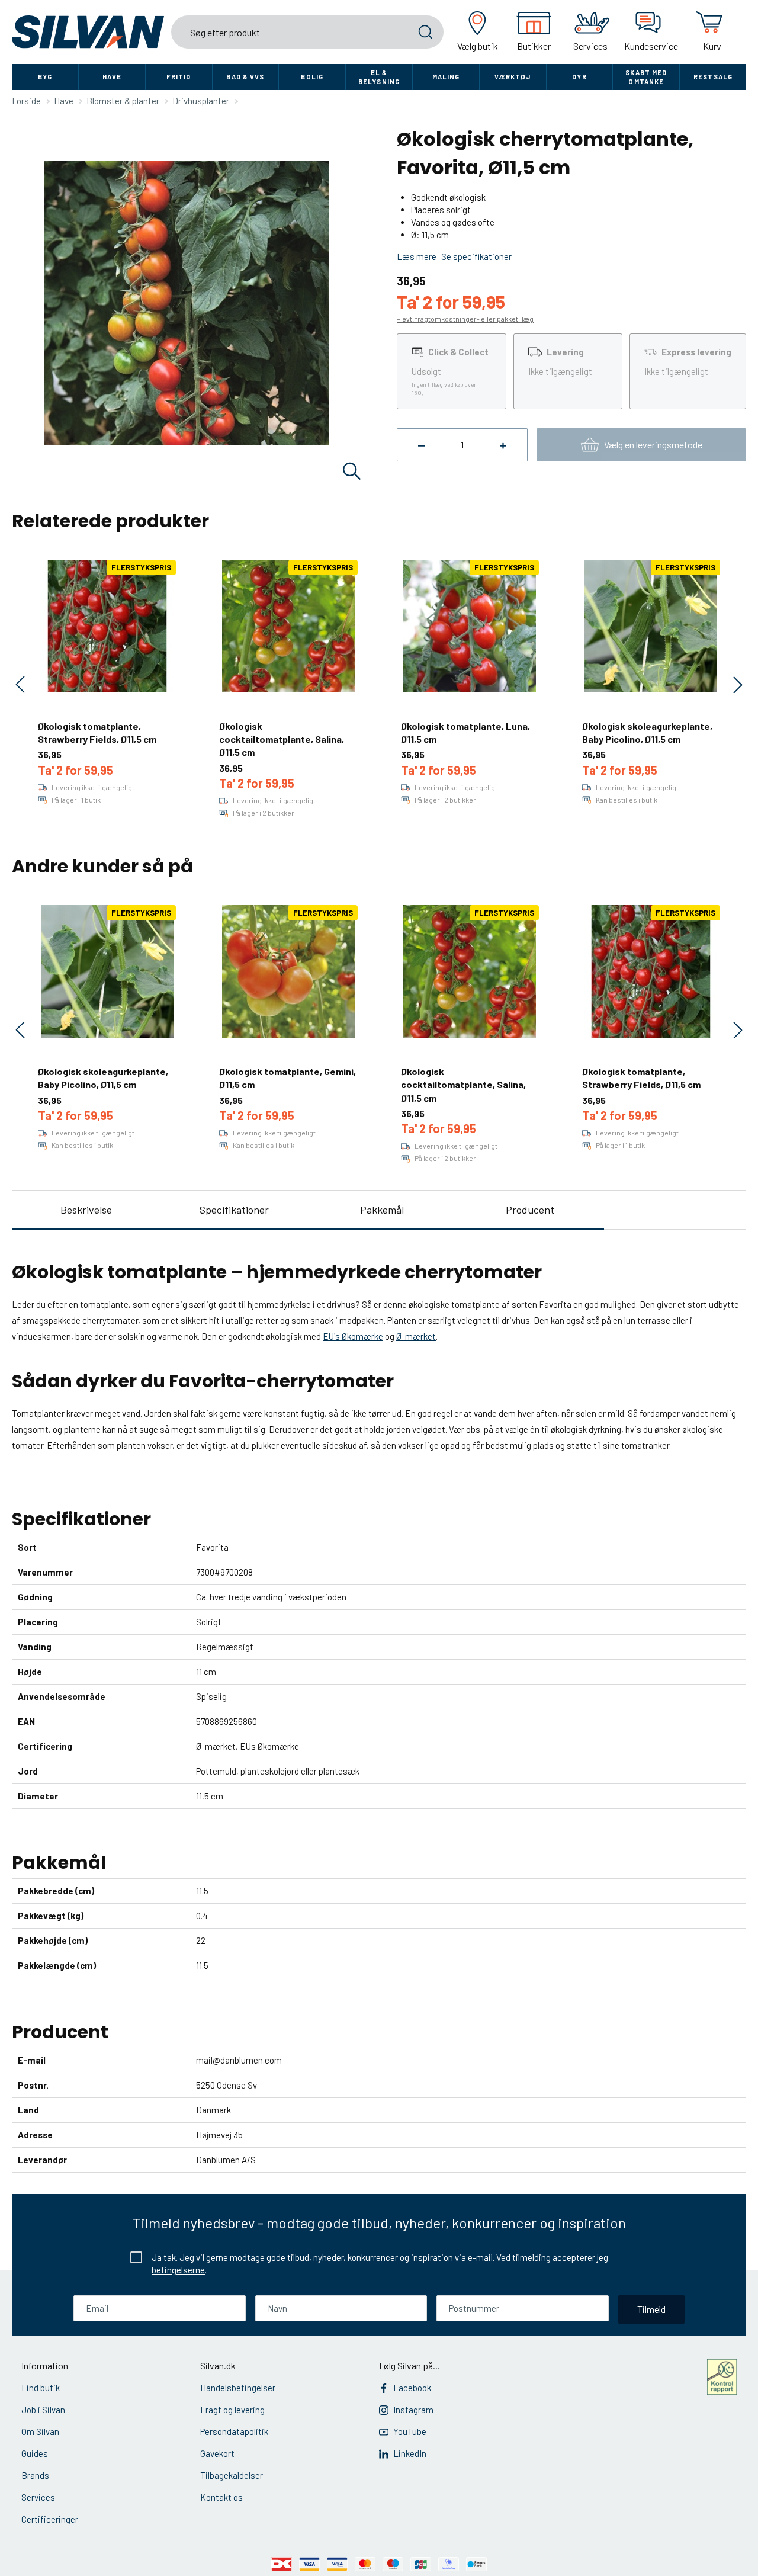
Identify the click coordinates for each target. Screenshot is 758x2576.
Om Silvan (40, 2431)
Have (112, 77)
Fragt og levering (232, 2410)
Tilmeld (651, 2309)
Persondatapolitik (234, 2431)
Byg (45, 77)
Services (38, 2497)
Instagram (413, 2410)
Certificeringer (50, 2519)
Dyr (579, 77)
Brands (35, 2475)
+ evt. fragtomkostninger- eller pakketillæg (465, 319)
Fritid (179, 77)
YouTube (410, 2431)
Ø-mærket (416, 1336)
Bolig (312, 77)
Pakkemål (382, 1210)
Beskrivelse (86, 1210)
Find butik (41, 2388)
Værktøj (513, 77)
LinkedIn (410, 2453)
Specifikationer (234, 1210)
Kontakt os (221, 2497)
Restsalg (713, 77)
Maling (446, 77)
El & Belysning (379, 77)
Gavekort (217, 2453)
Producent (530, 1210)
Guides (35, 2453)
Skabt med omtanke (646, 77)
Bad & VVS (245, 77)
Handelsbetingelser (238, 2388)
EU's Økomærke (353, 1336)
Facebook (412, 2388)
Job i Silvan (43, 2410)
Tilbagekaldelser (232, 2475)
